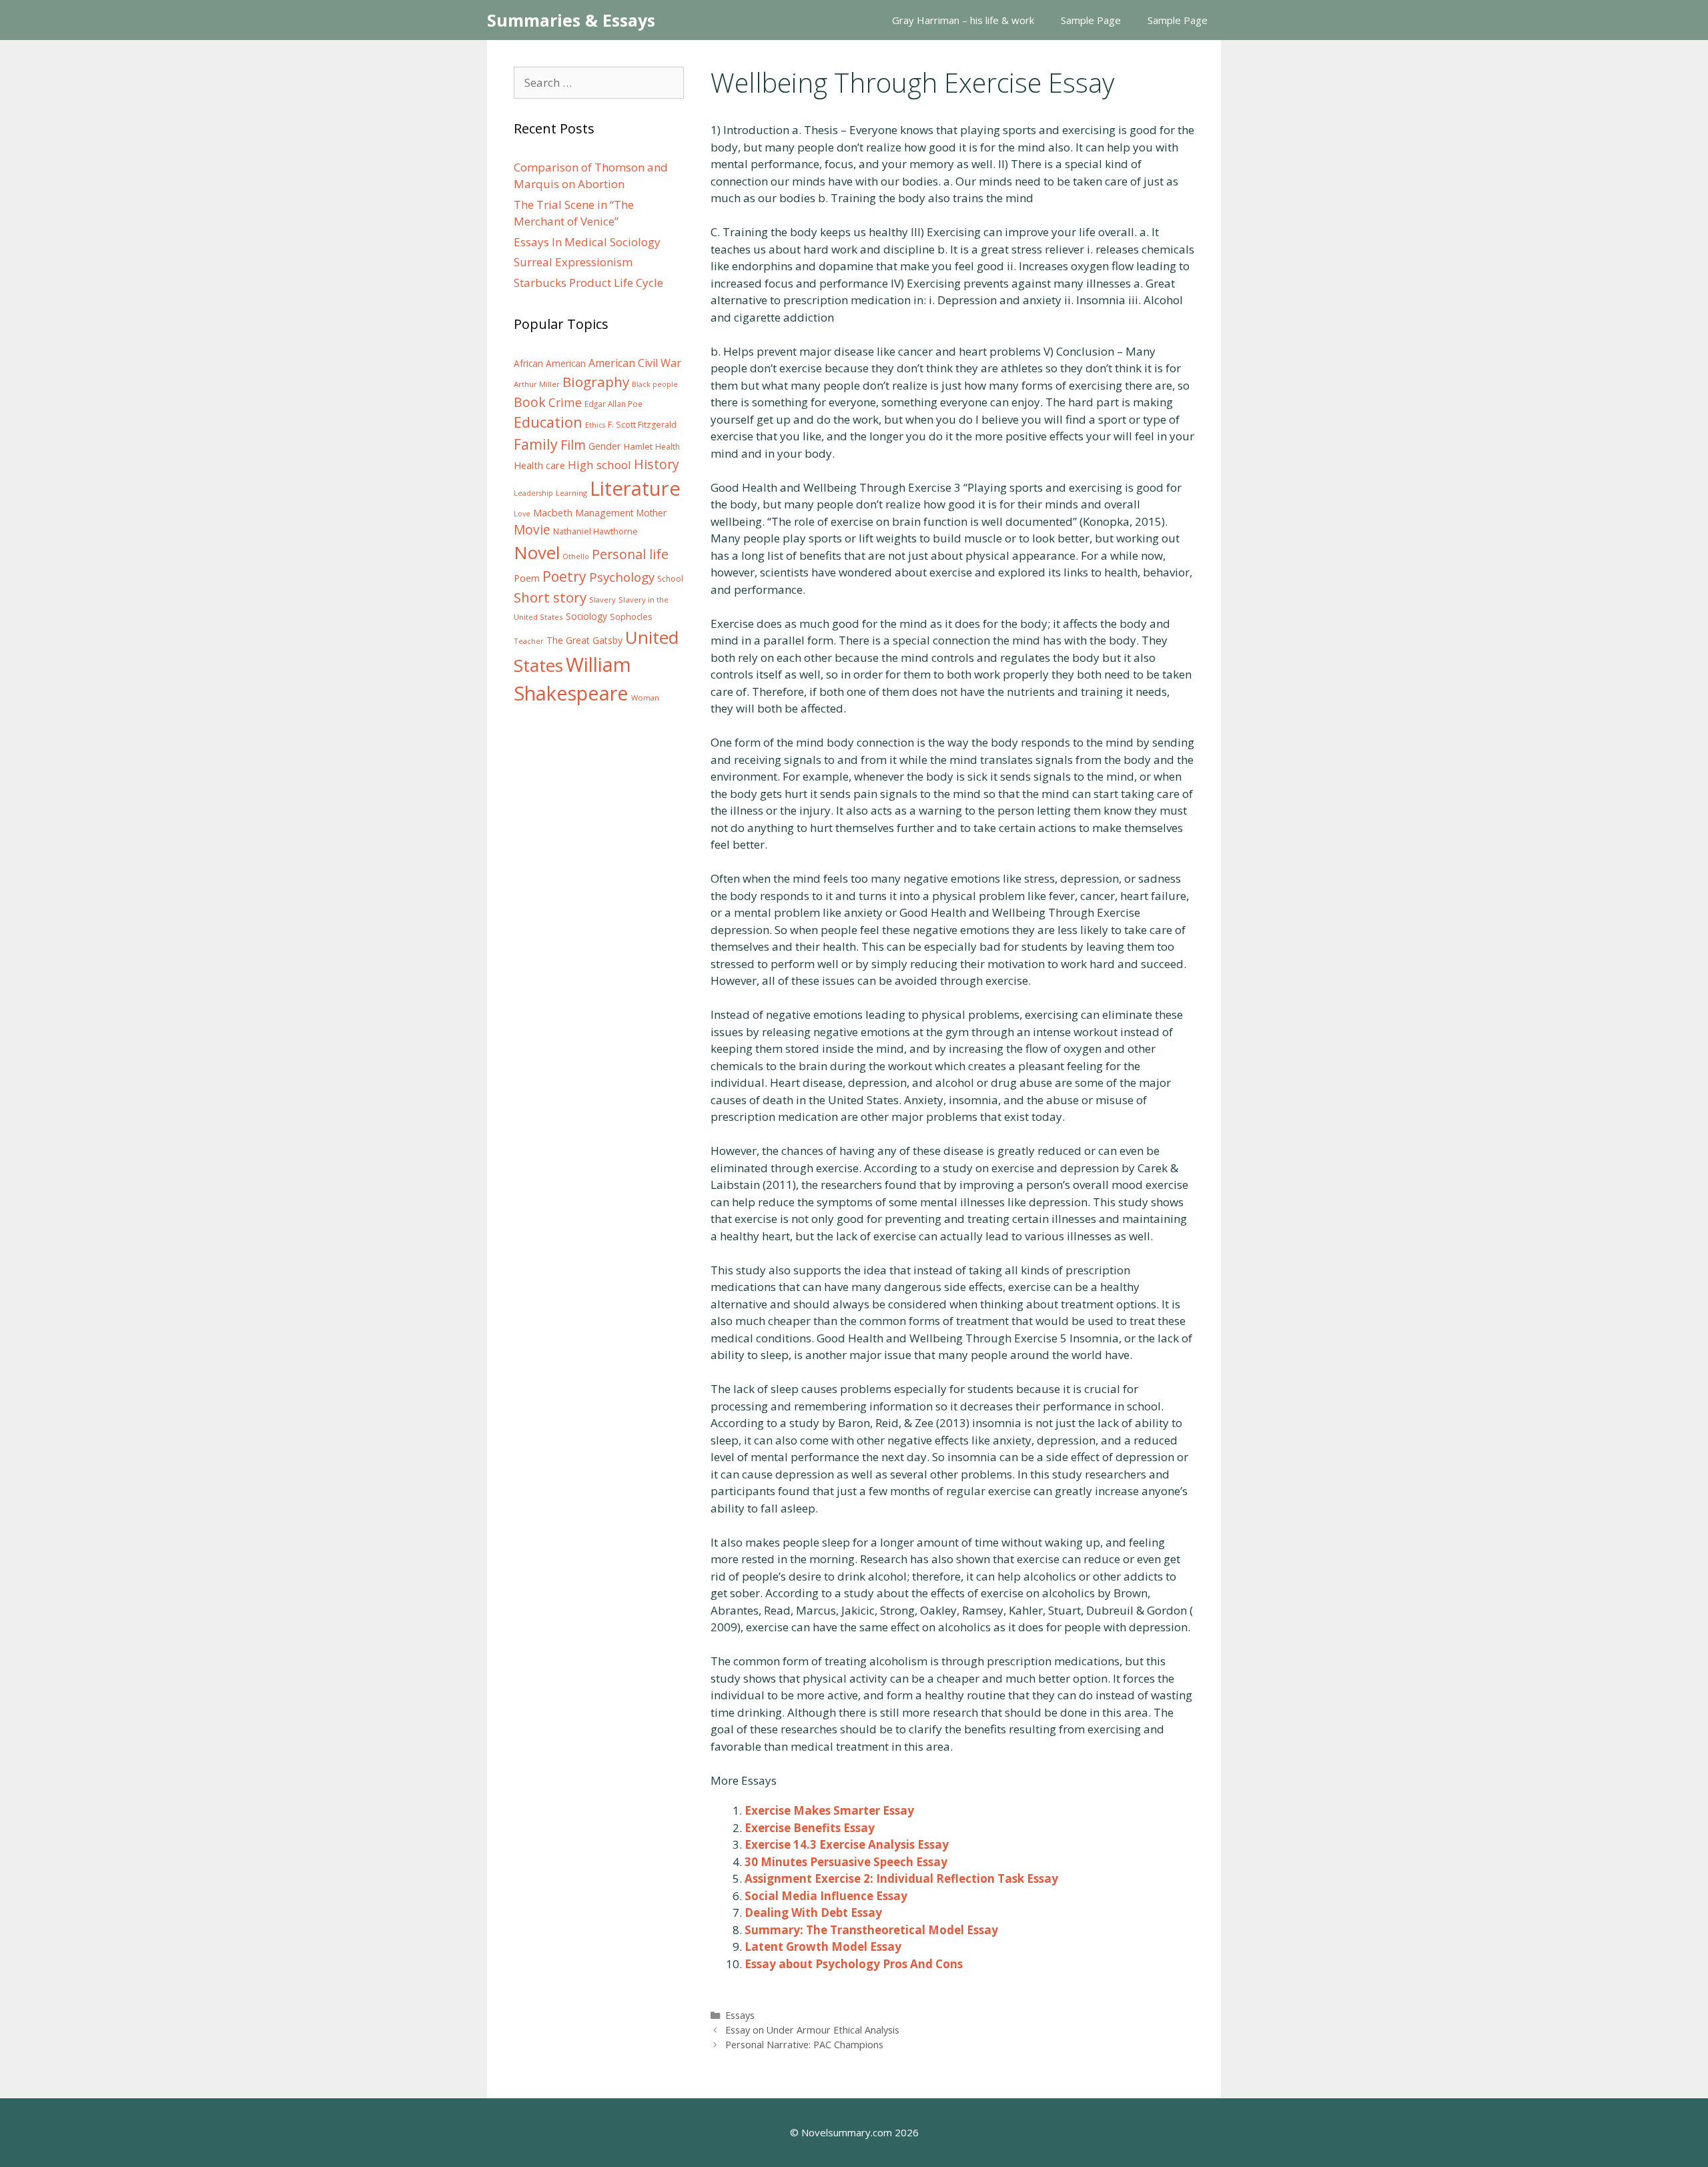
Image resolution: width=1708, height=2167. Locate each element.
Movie (532, 530)
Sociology (586, 616)
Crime (565, 402)
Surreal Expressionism (573, 262)
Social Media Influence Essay (826, 1896)
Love (522, 514)
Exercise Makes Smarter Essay (829, 1810)
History (657, 464)
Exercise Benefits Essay (810, 1828)
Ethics (595, 425)
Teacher (529, 641)
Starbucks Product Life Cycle (588, 283)
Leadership (533, 493)
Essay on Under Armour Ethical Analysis (812, 2030)
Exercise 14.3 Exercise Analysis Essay (847, 1844)
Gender (605, 446)
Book (530, 402)
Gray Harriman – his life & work (963, 20)
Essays (740, 2015)
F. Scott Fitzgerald (642, 425)
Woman (645, 698)
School (670, 579)
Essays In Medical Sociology (587, 242)
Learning (571, 493)
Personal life (630, 554)
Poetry (564, 576)
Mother (652, 513)
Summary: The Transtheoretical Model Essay (871, 1930)
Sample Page (1091, 20)
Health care (539, 465)
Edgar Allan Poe (613, 404)
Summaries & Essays (571, 20)
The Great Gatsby (584, 640)
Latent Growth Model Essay (823, 1946)
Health (668, 447)
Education (548, 422)
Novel (537, 552)
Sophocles (631, 616)
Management (604, 513)
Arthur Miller (537, 384)
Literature (635, 488)
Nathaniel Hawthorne (595, 531)
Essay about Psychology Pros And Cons (854, 1964)
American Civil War (635, 363)
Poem (527, 578)
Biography (596, 382)
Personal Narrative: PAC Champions (804, 2045)
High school (599, 465)
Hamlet (638, 446)
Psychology (622, 577)
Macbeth (553, 512)
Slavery (602, 599)
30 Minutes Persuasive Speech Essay (846, 1862)
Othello (576, 556)
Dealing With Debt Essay (813, 1912)
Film (573, 445)
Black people (655, 384)
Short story (550, 597)
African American (550, 364)
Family (536, 444)
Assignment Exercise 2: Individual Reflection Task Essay (901, 1878)
